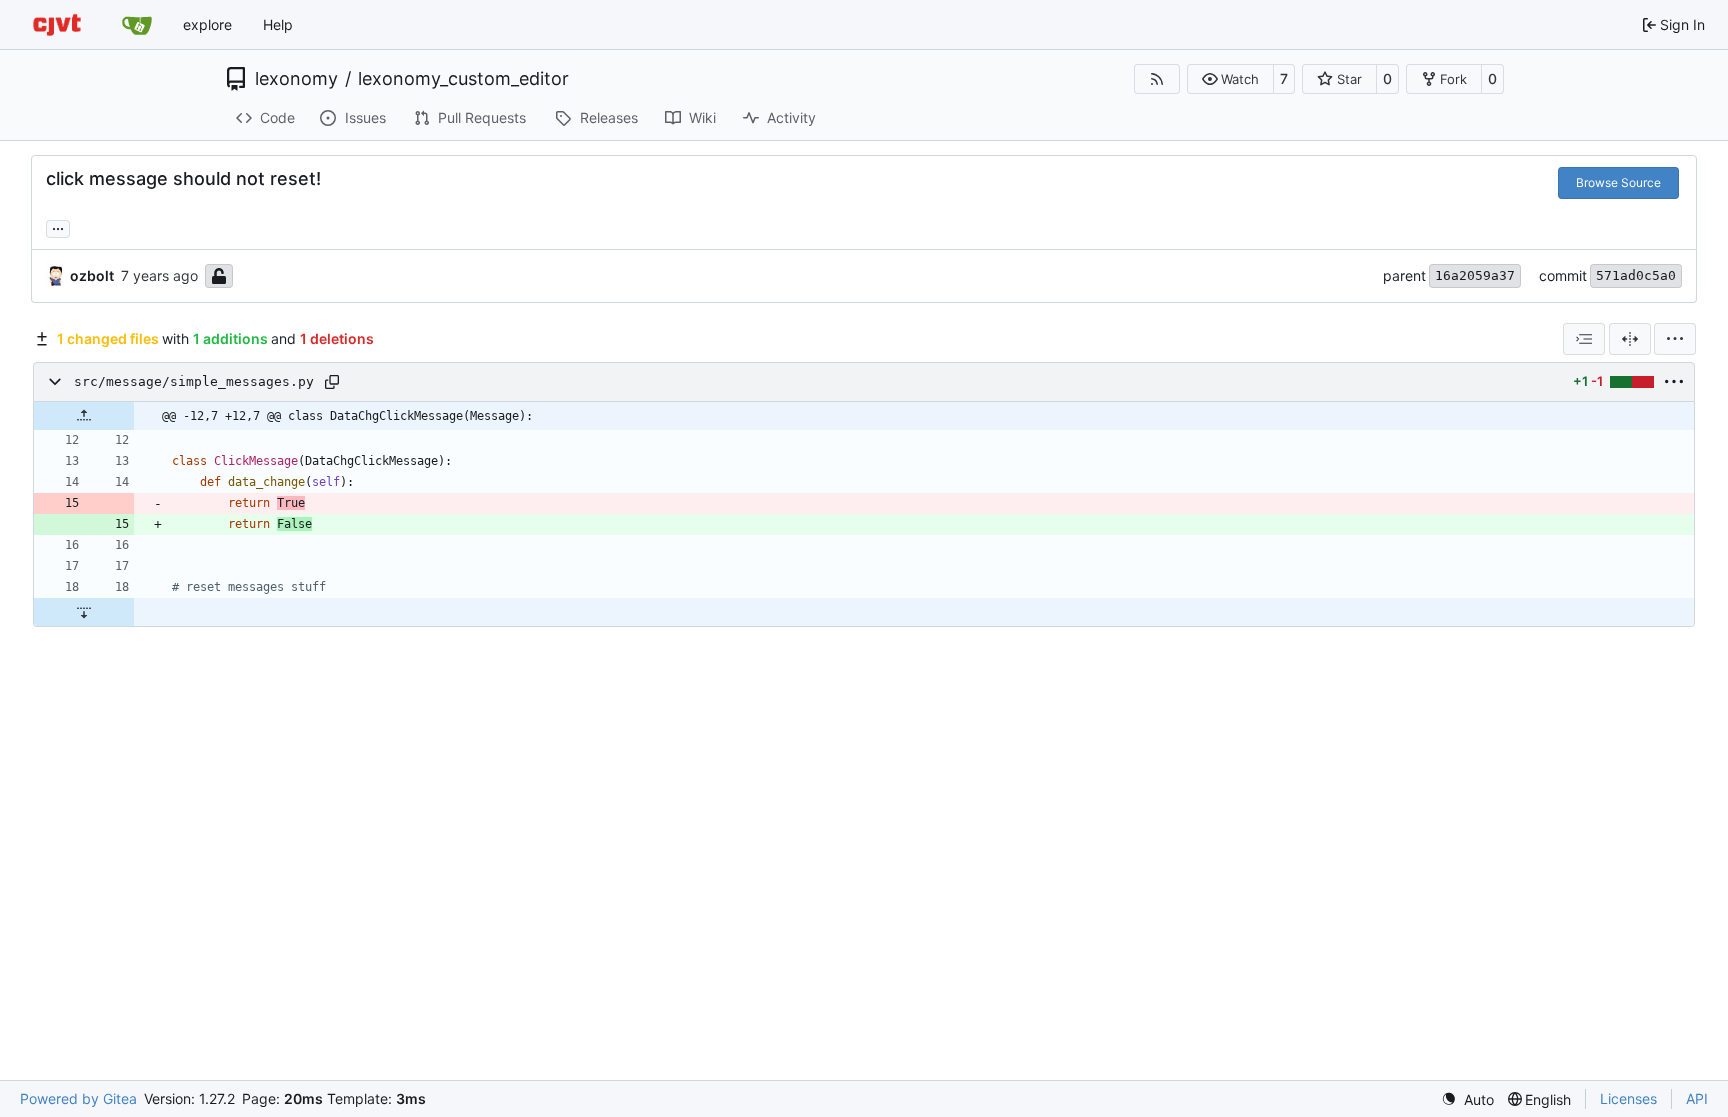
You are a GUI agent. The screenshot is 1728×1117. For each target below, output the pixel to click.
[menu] (1675, 339)
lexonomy (296, 79)
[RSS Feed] (1157, 79)
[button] (1230, 79)
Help (278, 24)
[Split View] (1630, 339)
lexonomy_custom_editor (463, 79)
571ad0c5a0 (1636, 275)
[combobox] (1584, 339)
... (58, 226)
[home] (57, 24)
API (1697, 1098)
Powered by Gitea (78, 1098)
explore (207, 24)
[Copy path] (332, 382)
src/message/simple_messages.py (194, 381)
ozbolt (92, 275)
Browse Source (1618, 182)
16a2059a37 (1475, 275)
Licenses (1628, 1098)
